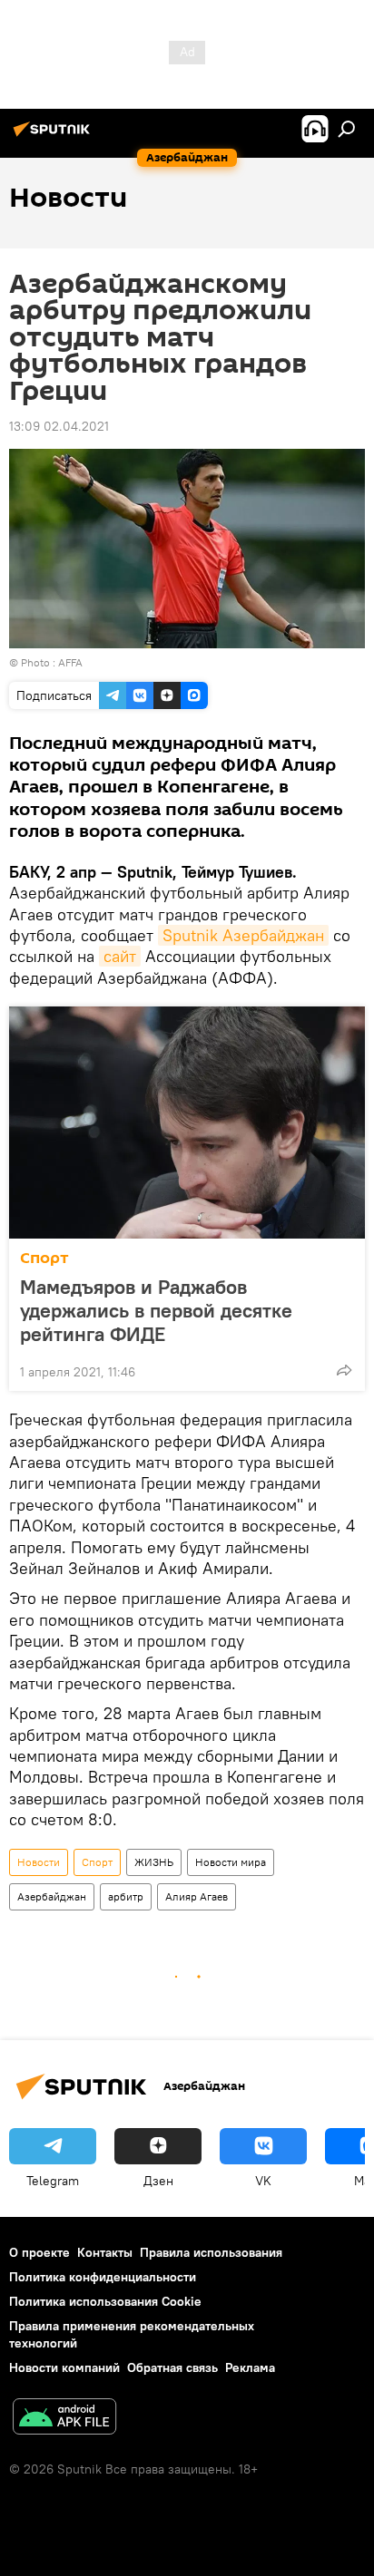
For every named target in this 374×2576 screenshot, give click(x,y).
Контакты (105, 2252)
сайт (120, 956)
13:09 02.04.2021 (59, 426)
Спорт (44, 1258)
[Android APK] (64, 2419)
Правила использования (211, 2252)
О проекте (39, 2252)
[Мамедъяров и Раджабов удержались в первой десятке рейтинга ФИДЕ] (187, 1123)
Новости (39, 1862)
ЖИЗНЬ (154, 1862)
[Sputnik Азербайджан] (54, 136)
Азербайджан (52, 1896)
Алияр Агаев (197, 1896)
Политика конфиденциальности (103, 2277)
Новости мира (231, 1862)
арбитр (126, 1896)
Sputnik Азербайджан (243, 935)
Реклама (250, 2367)
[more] (344, 1370)
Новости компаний (64, 2367)
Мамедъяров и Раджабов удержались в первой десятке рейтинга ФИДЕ (156, 1310)
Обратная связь (172, 2367)
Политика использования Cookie (105, 2301)
